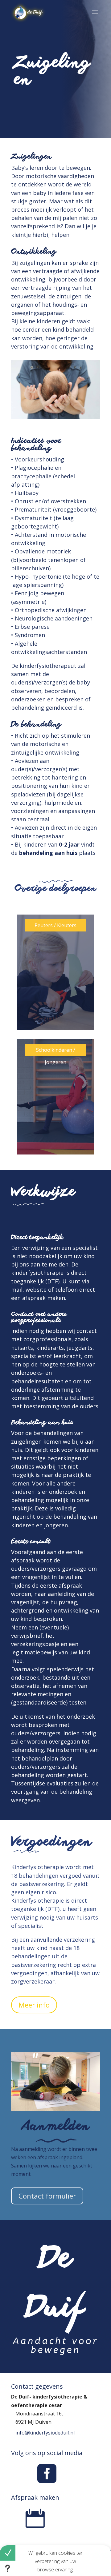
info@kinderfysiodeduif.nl (45, 2433)
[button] (8, 2553)
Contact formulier (47, 2196)
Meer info (34, 2005)
